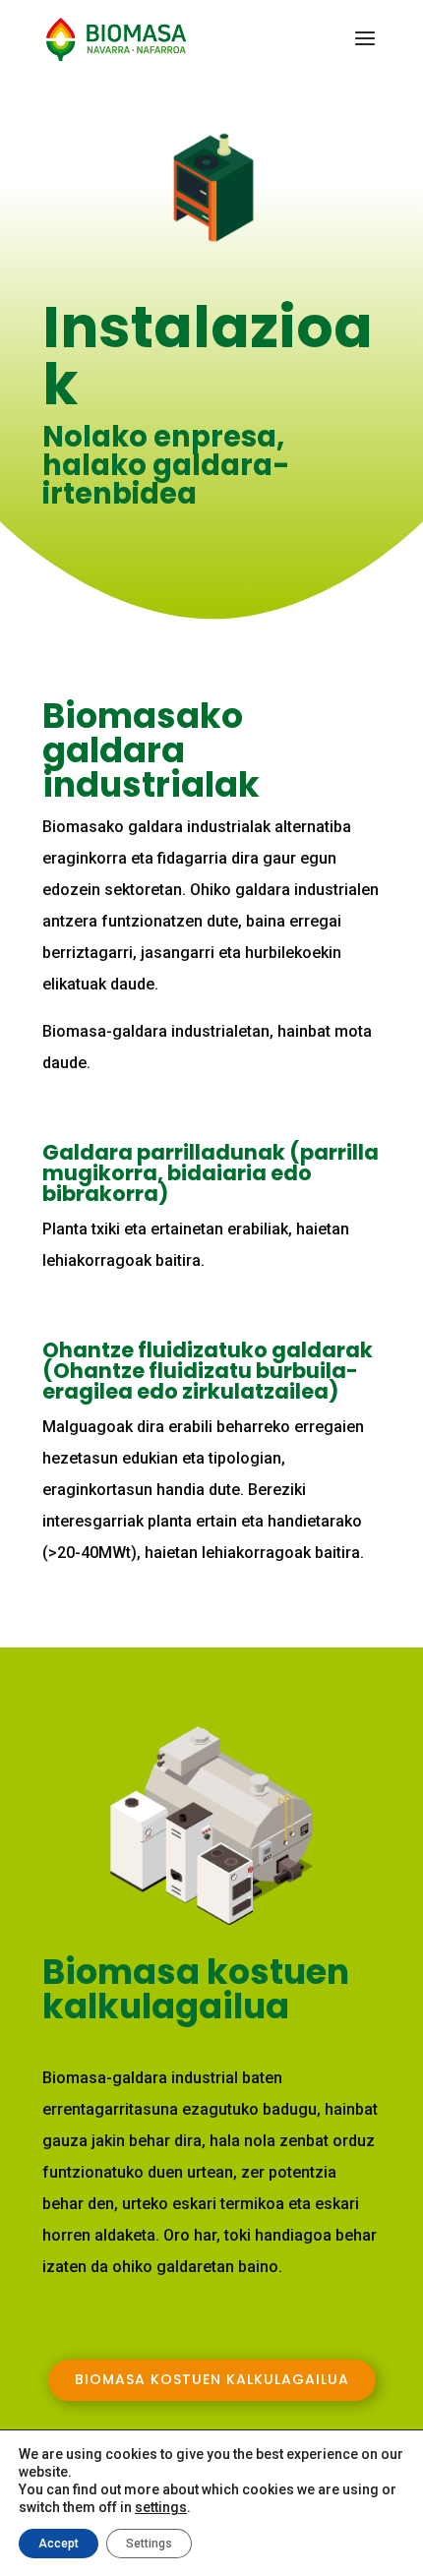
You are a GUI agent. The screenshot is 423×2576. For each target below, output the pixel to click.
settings (161, 2507)
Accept (59, 2544)
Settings (149, 2544)
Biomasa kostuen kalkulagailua (212, 2379)
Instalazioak (208, 361)
